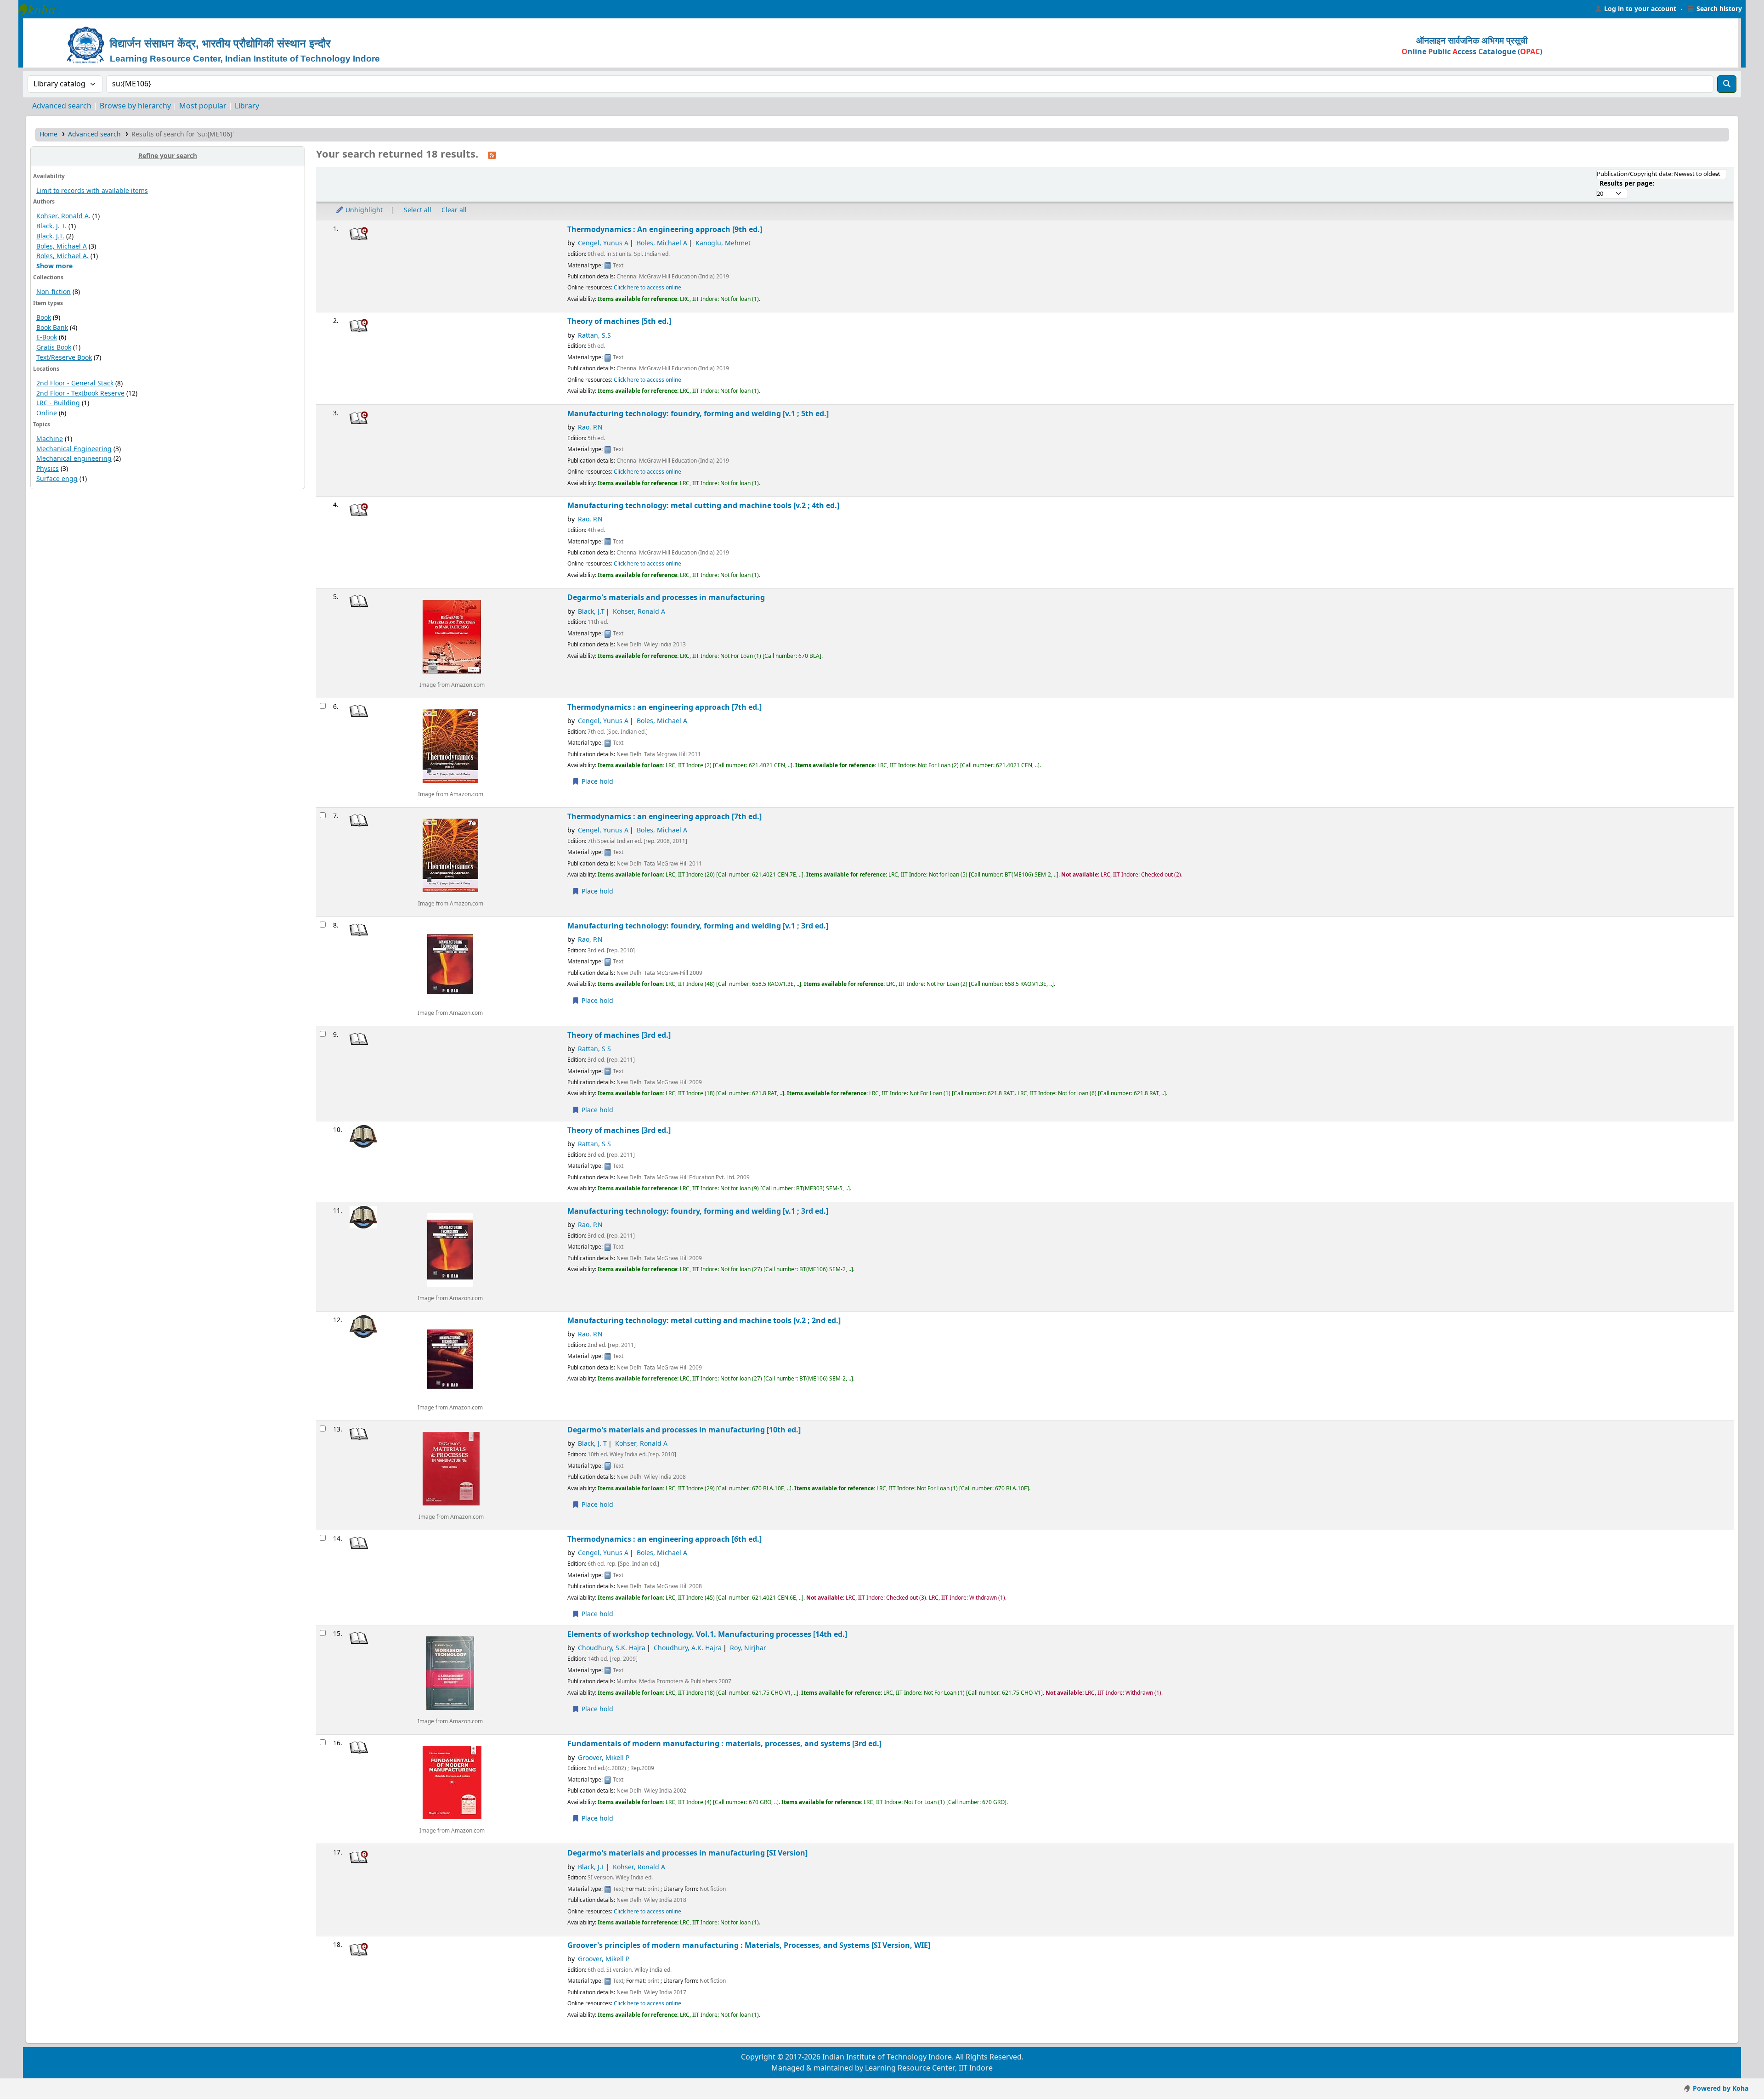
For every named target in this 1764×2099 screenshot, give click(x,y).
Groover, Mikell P (604, 1758)
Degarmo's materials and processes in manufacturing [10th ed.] (684, 1430)
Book (44, 318)
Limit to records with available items (92, 191)
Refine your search (168, 156)
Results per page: (1627, 184)
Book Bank (52, 328)
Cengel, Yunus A (603, 243)
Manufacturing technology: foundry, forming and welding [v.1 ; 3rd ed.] (698, 926)
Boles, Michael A (62, 246)
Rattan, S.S (594, 336)
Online (47, 413)
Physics (48, 469)
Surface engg (57, 479)
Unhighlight (363, 210)
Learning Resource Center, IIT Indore (41, 9)
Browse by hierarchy (135, 106)
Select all (418, 210)
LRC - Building (58, 403)
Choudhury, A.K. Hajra (688, 1648)
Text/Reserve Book (64, 358)
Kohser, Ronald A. (63, 216)
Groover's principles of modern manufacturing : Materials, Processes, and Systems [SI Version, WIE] (749, 1945)
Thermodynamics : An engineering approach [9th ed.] (665, 229)
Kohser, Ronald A (639, 612)
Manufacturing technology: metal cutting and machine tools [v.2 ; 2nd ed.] (704, 1321)
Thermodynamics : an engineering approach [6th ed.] (664, 1539)
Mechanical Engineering (74, 449)
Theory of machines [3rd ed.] (619, 1035)
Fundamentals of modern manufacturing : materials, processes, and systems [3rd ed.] (724, 1744)
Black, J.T (591, 612)
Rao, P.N (590, 427)
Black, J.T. (50, 236)
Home (48, 134)
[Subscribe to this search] (492, 155)
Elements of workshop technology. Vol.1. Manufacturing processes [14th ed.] (707, 1634)
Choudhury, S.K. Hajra (612, 1648)
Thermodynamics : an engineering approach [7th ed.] (664, 707)
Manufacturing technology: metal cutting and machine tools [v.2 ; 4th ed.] (703, 506)
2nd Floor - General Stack (75, 383)
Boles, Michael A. (62, 256)
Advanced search (62, 106)
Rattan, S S (594, 1049)
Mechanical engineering (74, 459)
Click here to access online (647, 288)
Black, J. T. (51, 226)
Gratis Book (54, 348)
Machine (50, 439)
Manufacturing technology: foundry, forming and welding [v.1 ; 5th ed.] (698, 414)
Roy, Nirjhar (748, 1648)
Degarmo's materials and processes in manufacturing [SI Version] (687, 1853)
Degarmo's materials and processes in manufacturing (666, 597)
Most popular (203, 106)
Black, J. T (592, 1444)
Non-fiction (54, 292)
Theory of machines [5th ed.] (619, 321)
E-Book (47, 337)
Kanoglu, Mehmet (723, 243)
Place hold (596, 782)
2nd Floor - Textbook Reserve (80, 393)
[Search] (1727, 84)
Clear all (454, 210)
